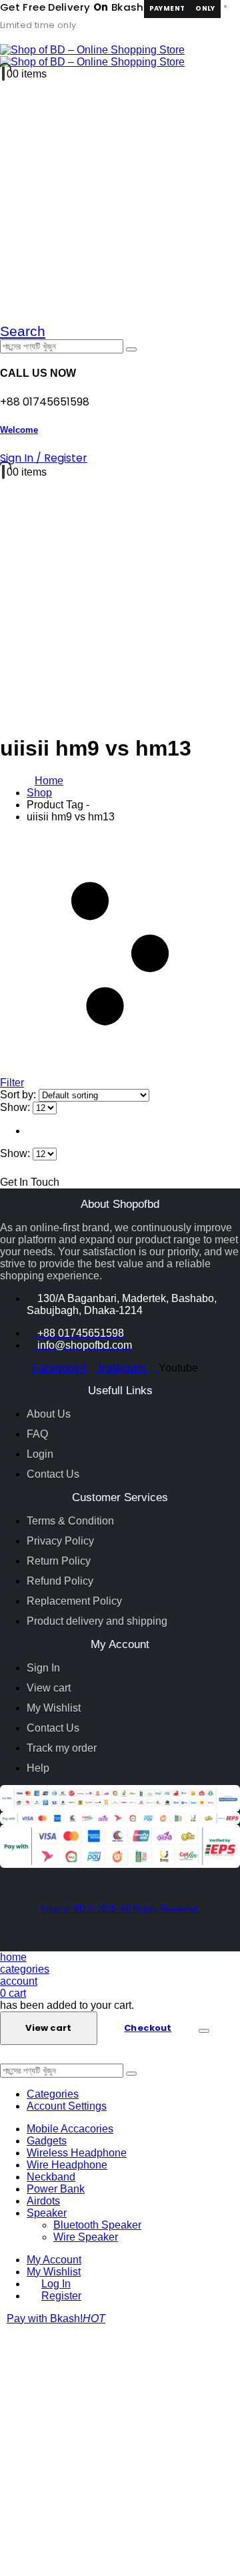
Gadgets (47, 2141)
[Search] (131, 349)
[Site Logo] (92, 56)
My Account (54, 2260)
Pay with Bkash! (56, 2318)
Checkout (148, 2028)
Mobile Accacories (70, 2129)
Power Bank (56, 2189)
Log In (56, 2284)
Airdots (43, 2201)
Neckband (51, 2177)
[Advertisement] (120, 2450)
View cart (48, 2028)
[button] (23, 331)
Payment (167, 8)
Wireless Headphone (77, 2153)
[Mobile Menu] (4, 38)
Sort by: (19, 1095)
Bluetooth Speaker (97, 2225)
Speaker (47, 2213)
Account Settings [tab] (67, 2106)
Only (205, 8)
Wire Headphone (67, 2165)
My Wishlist (54, 2272)
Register (61, 2296)
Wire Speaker (86, 2237)
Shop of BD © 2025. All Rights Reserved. (120, 1909)
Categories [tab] (53, 2094)
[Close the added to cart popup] (204, 2031)
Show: (16, 1107)
